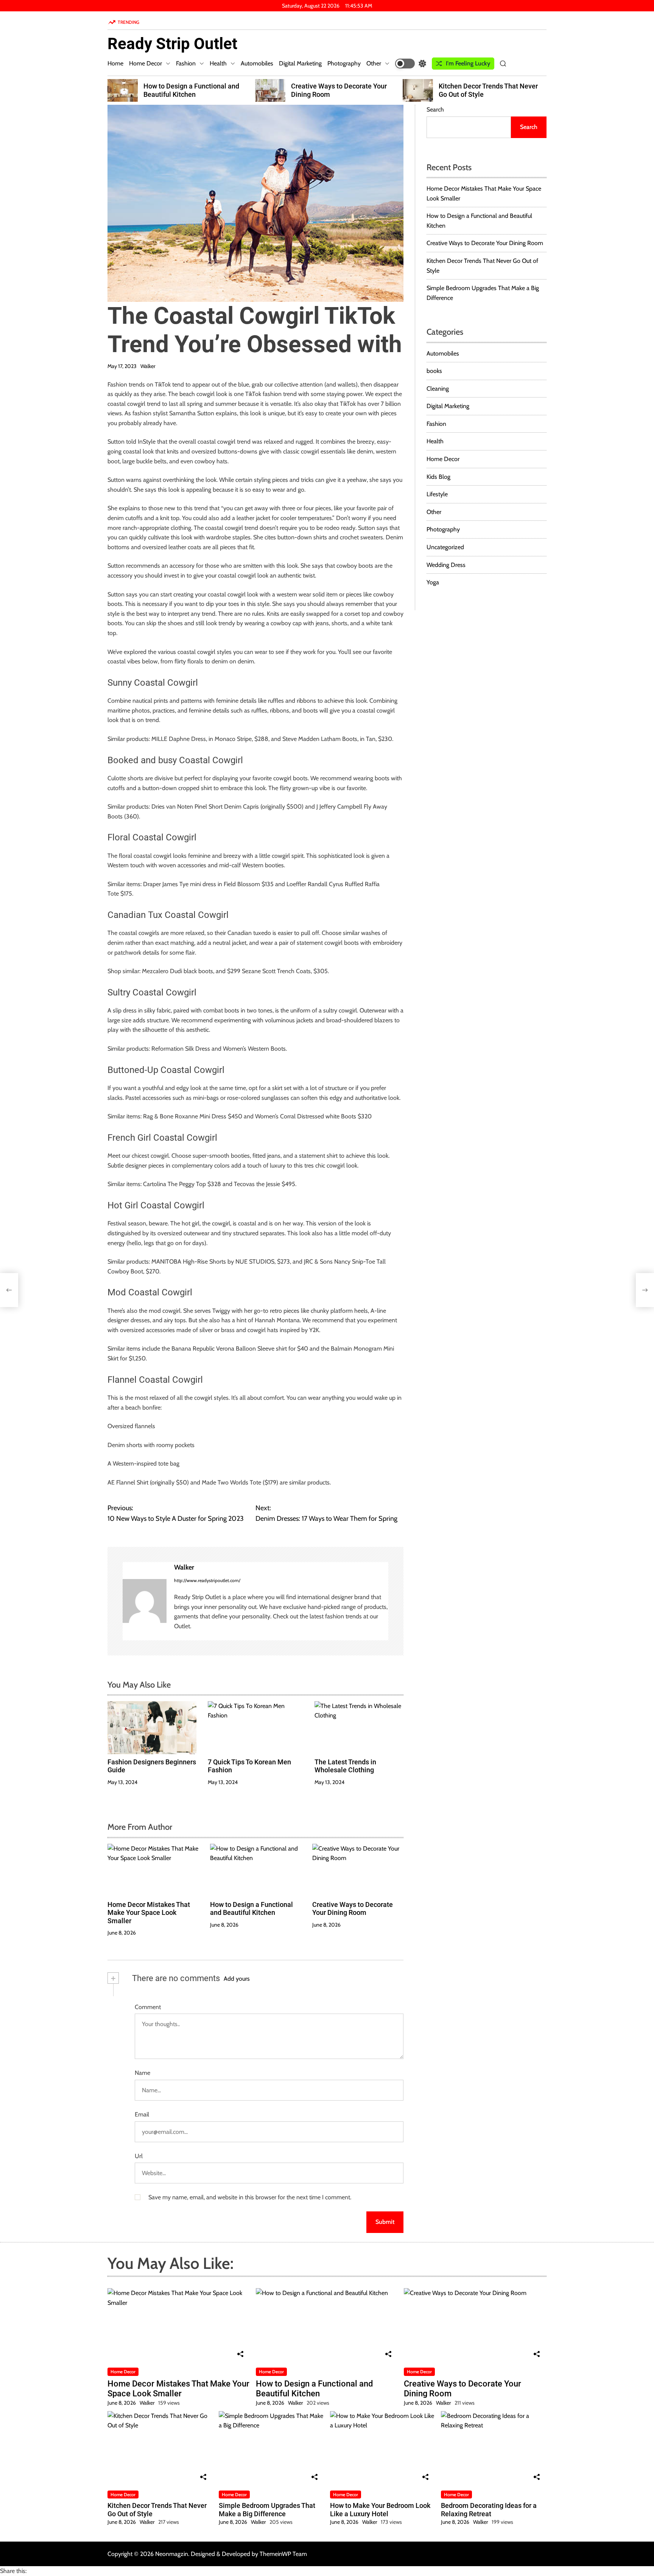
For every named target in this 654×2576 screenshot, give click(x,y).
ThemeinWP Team (283, 2554)
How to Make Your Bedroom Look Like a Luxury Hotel (380, 2510)
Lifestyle (437, 494)
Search (435, 109)
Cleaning (438, 389)
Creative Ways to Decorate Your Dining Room (353, 1909)
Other (374, 63)
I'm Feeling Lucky (468, 63)
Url (139, 2156)
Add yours (237, 1979)
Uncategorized (445, 547)
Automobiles (257, 63)
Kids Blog (438, 477)
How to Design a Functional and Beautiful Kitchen (251, 1909)
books (434, 371)
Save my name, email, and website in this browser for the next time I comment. (250, 2197)
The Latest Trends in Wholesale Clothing (345, 1766)
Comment (148, 2007)
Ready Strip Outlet (172, 44)
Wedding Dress (446, 565)
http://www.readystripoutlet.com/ (207, 1580)
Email (142, 2114)
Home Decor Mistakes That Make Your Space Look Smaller (149, 1913)
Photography (344, 63)
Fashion (186, 63)
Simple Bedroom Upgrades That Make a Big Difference (493, 90)
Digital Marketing (300, 63)
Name (142, 2073)
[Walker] (145, 1601)
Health (218, 63)
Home (115, 63)
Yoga (433, 582)
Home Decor (146, 63)
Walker (148, 366)
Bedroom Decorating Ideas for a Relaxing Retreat (489, 2510)
